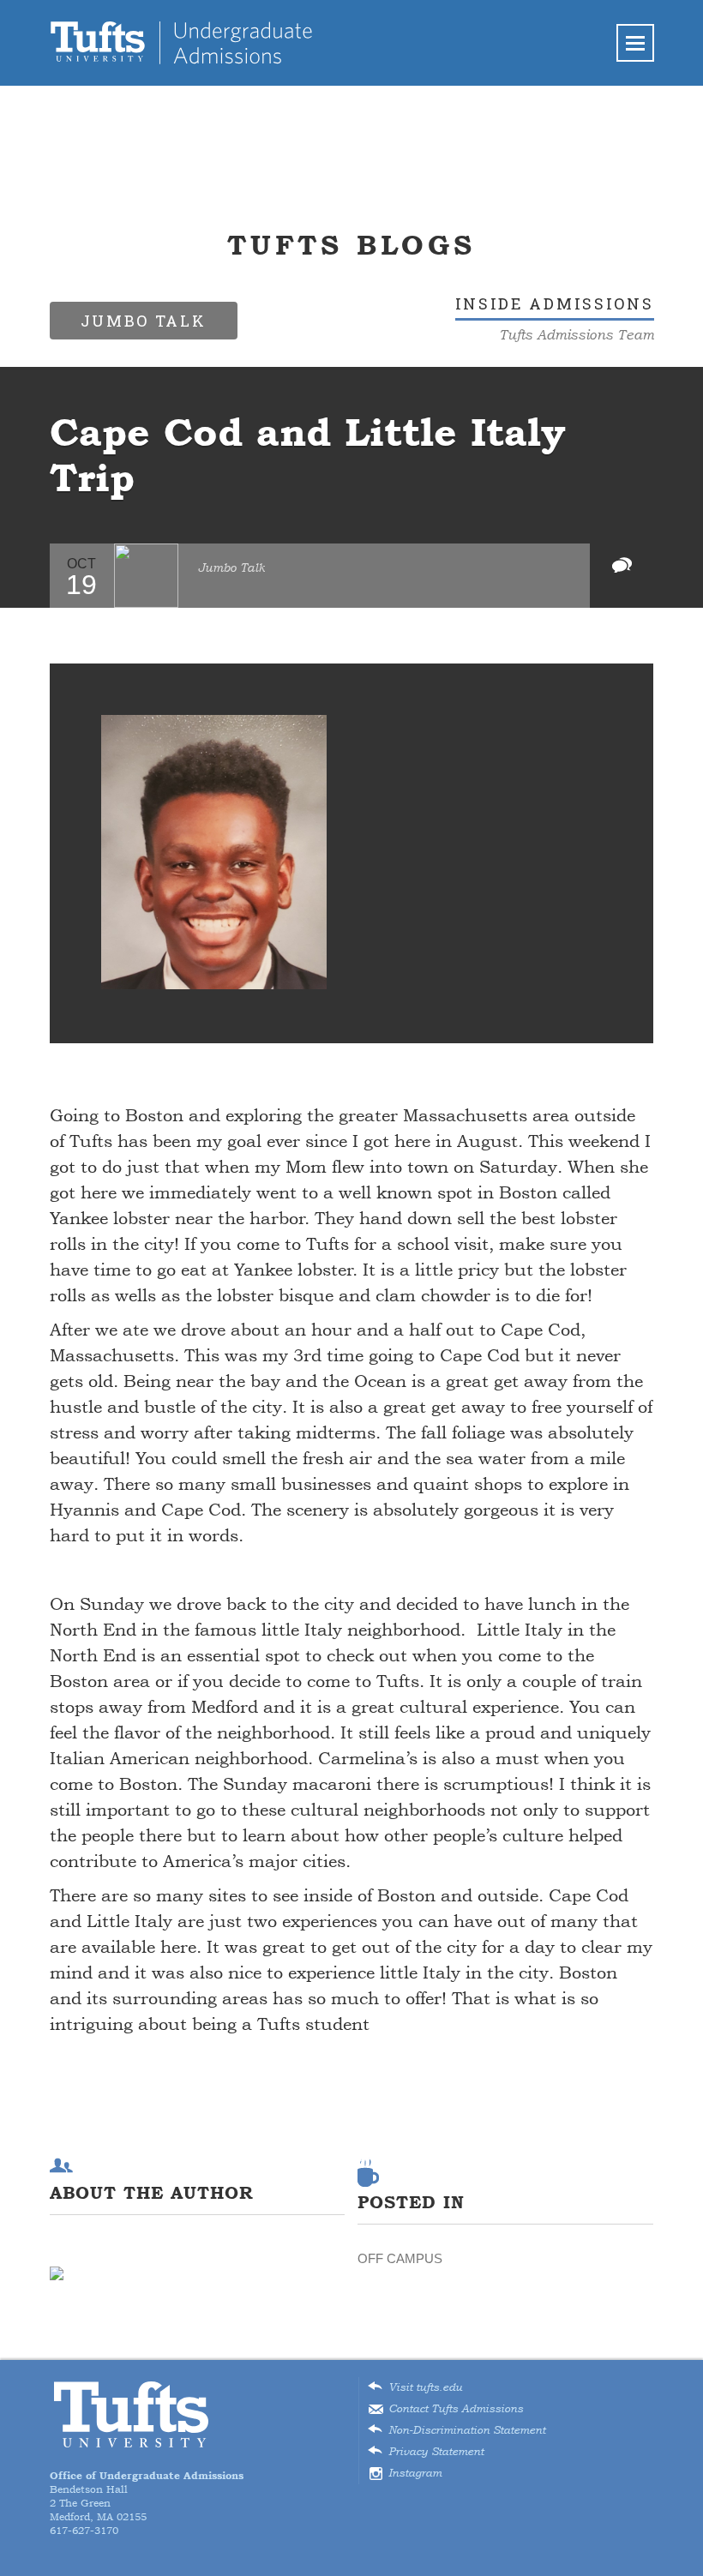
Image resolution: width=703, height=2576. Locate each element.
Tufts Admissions (181, 43)
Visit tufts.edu (425, 2387)
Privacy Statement (436, 2452)
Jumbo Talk (231, 568)
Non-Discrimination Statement (467, 2430)
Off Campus (400, 2258)
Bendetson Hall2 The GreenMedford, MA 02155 (147, 2496)
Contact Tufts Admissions (456, 2409)
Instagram (415, 2473)
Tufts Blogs (351, 245)
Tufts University (131, 2414)
